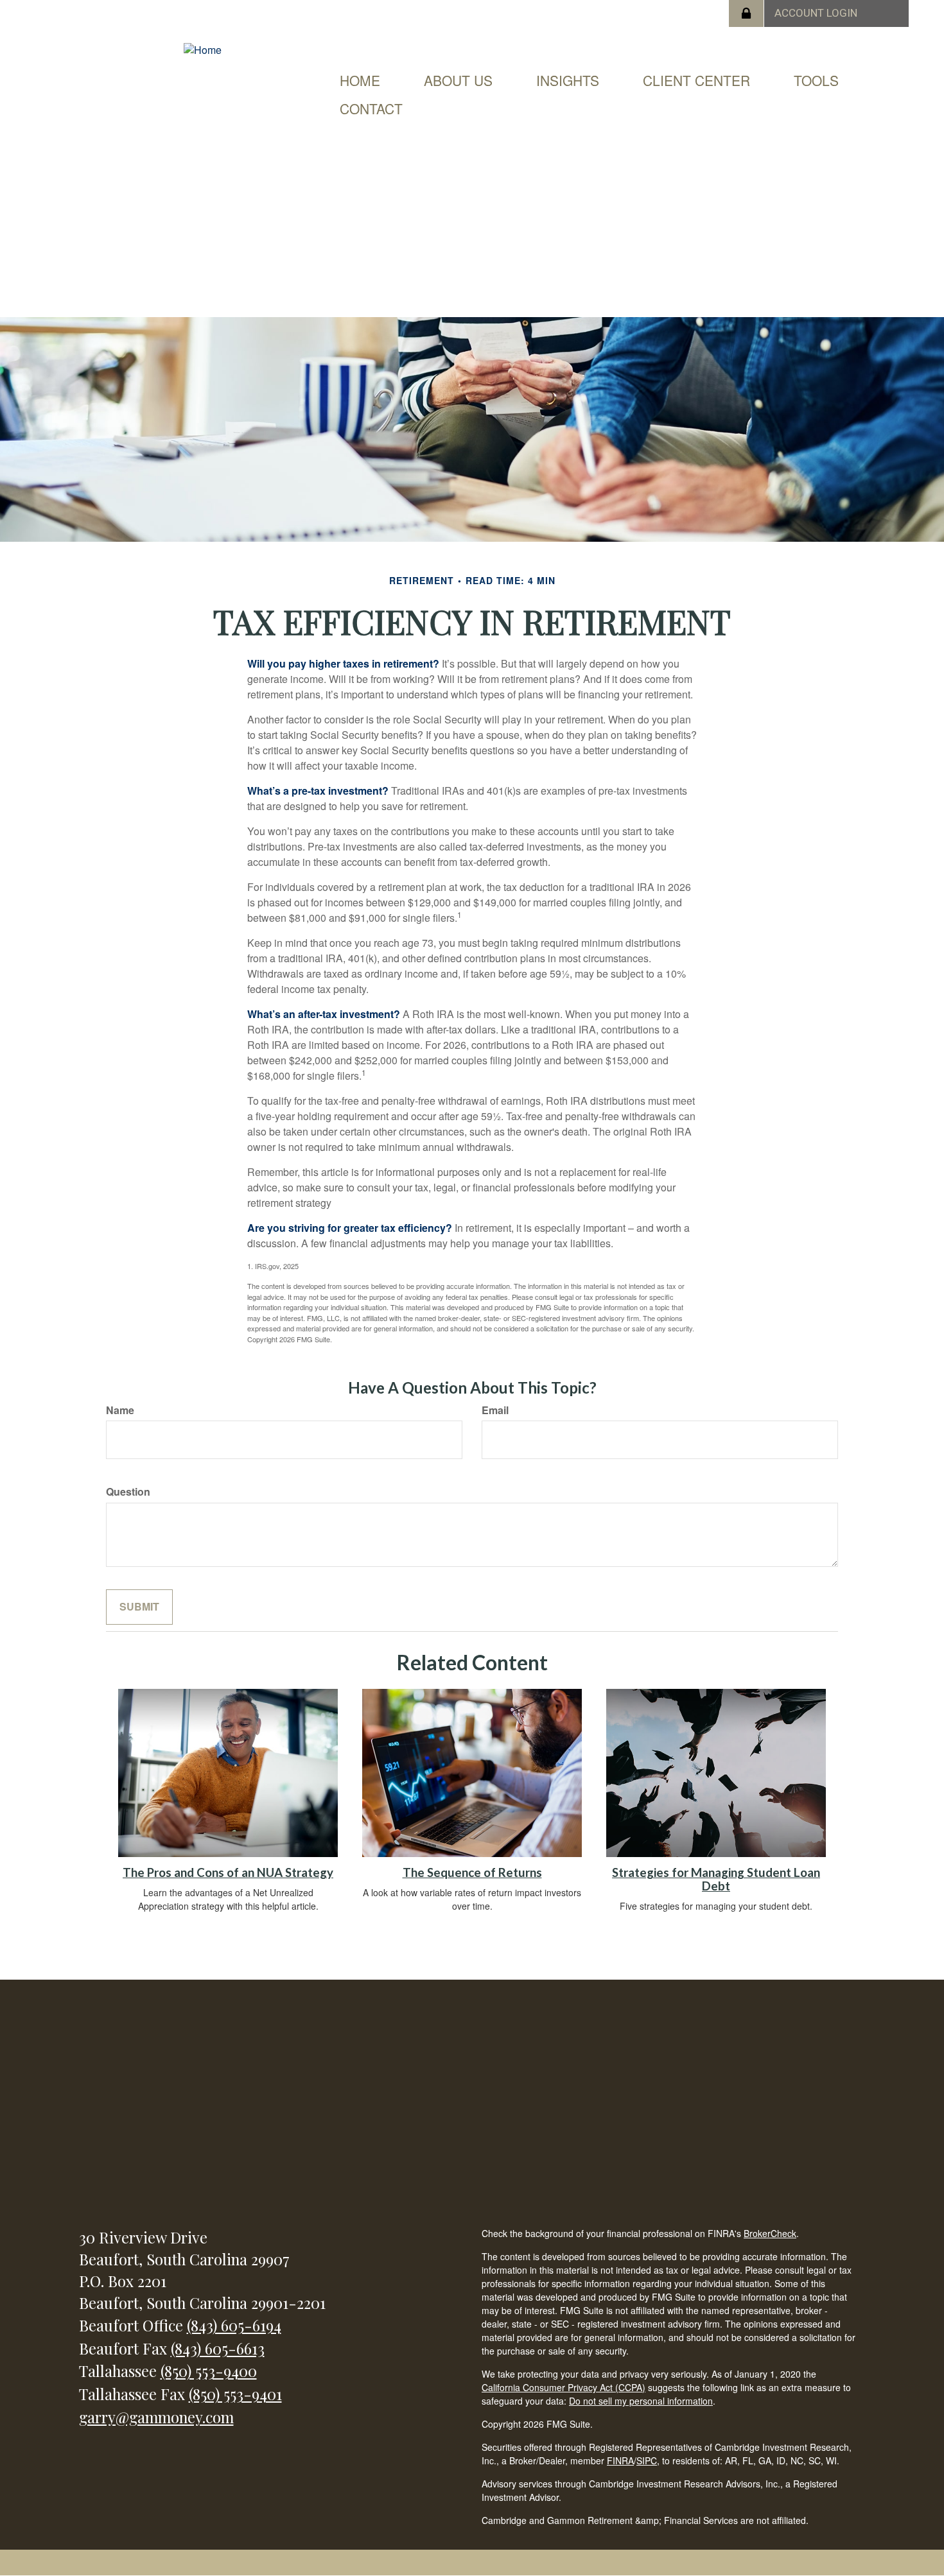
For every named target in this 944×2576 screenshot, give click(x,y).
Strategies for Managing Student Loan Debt (716, 1879)
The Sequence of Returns (472, 1872)
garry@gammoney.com (156, 2417)
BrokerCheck (770, 2233)
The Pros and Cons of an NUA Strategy (228, 1872)
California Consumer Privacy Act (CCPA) (564, 2387)
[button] (458, 80)
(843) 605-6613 (218, 2348)
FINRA (620, 2460)
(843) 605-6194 (234, 2325)
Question (128, 1492)
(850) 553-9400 (209, 2371)
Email (495, 1410)
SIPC (647, 2460)
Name (120, 1410)
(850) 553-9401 (235, 2394)
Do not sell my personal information (641, 2401)
